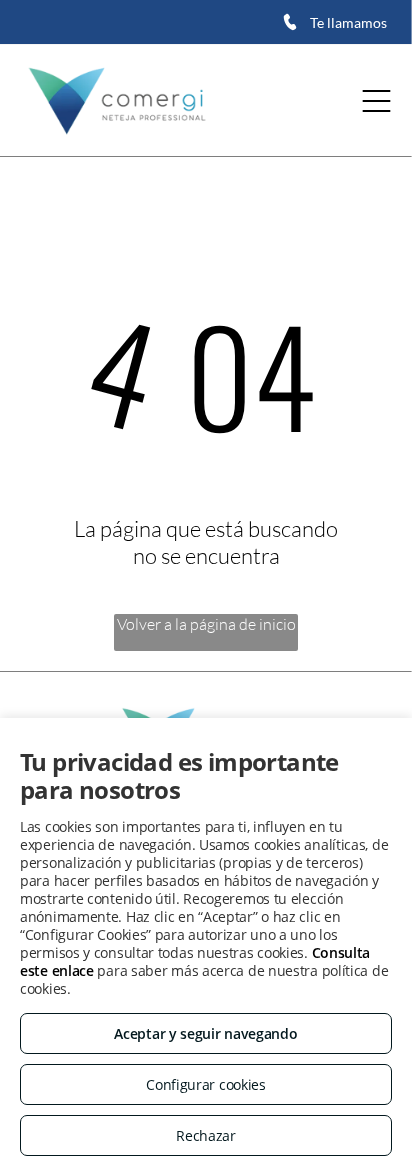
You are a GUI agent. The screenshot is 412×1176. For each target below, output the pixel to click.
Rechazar (206, 1135)
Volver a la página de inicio (206, 624)
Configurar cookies (206, 1084)
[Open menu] (376, 101)
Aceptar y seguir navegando (205, 1033)
